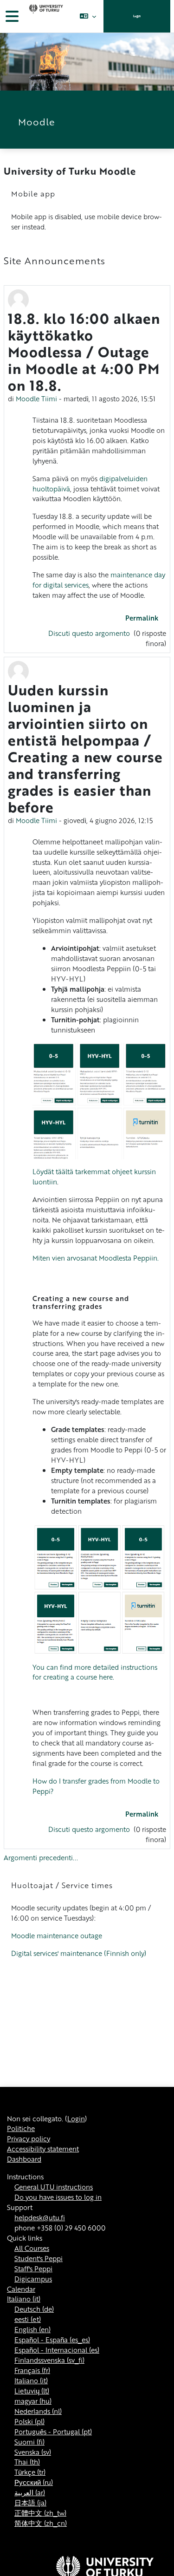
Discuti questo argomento (90, 633)
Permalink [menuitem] (142, 618)
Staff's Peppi (33, 2269)
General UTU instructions (54, 2187)
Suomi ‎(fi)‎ (29, 2442)
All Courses (32, 2248)
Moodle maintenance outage (57, 1935)
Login (137, 16)
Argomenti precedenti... (41, 1857)
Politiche (21, 2128)
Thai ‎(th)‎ (27, 2462)
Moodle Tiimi (36, 399)
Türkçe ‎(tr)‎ (30, 2472)
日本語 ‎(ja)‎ (30, 2503)
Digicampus (33, 2279)
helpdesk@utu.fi (40, 2217)
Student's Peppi (39, 2258)
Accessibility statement (43, 2149)
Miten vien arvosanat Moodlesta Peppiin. (96, 1258)
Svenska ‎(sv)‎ (33, 2452)
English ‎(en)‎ (32, 2329)
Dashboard (24, 2159)
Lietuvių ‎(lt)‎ (32, 2391)
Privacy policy (29, 2138)
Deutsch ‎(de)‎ (34, 2309)
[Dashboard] (45, 16)
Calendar (21, 2289)
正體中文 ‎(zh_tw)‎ (40, 2513)
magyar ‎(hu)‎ (33, 2401)
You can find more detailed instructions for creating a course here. (95, 1672)
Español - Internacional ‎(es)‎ (57, 2350)
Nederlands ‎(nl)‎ (38, 2411)
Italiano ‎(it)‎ (24, 2299)
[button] (88, 16)
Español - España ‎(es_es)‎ (52, 2340)
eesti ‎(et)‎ (28, 2319)
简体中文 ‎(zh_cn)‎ (41, 2523)
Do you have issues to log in (58, 2197)
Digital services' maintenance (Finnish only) (79, 1953)
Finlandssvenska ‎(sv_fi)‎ (49, 2360)
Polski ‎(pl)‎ (29, 2421)
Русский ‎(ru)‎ (34, 2482)
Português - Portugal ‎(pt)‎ (53, 2432)
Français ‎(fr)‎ (32, 2370)
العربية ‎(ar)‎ (30, 2492)
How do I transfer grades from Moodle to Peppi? (96, 1786)
